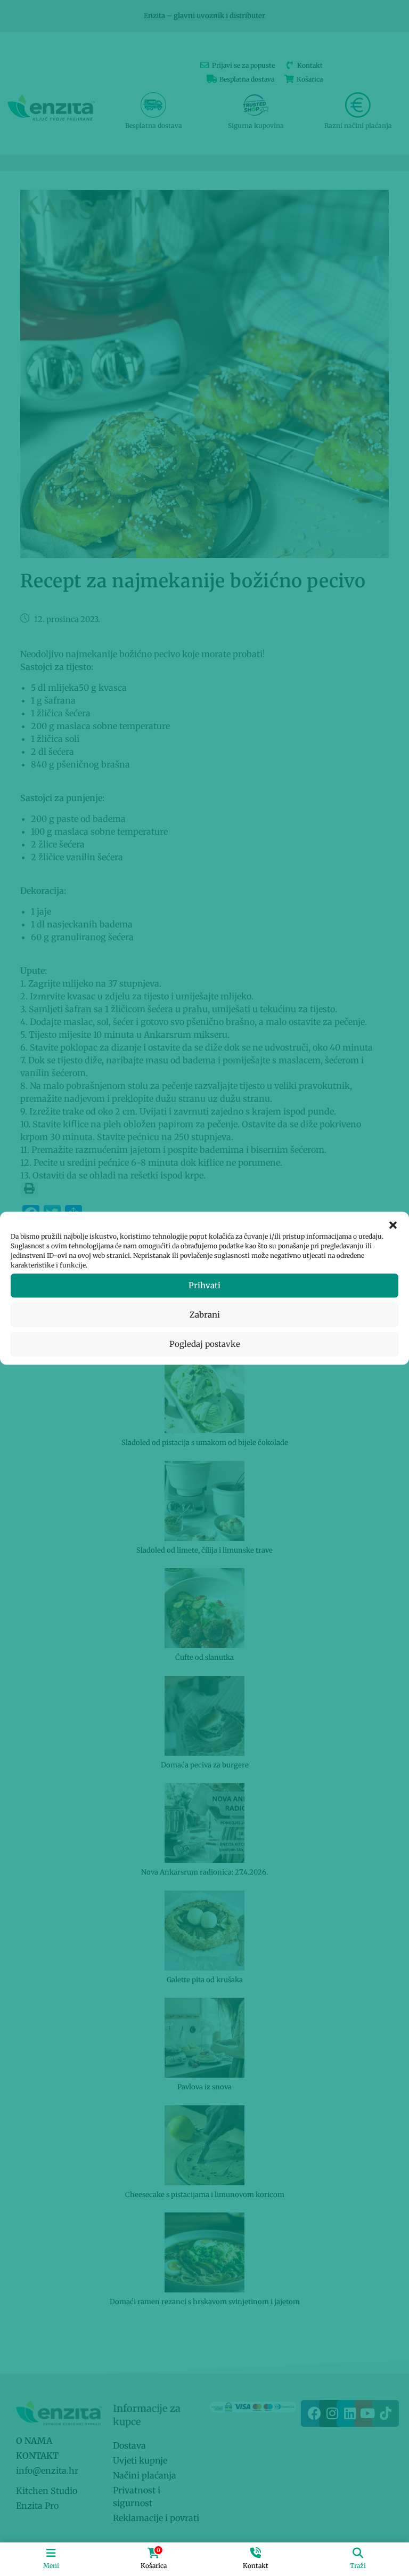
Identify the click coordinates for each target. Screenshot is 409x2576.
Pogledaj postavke (205, 1344)
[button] (393, 1225)
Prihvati (204, 1285)
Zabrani (205, 1315)
